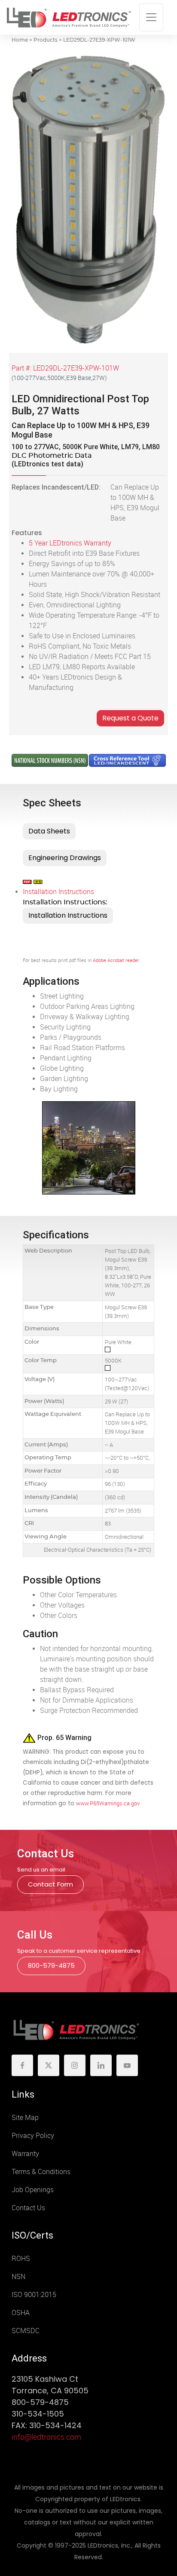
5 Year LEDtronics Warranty (70, 543)
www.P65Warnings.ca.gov (108, 1803)
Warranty (25, 2154)
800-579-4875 (51, 1965)
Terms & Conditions (41, 2172)
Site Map (25, 2118)
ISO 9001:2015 (34, 2295)
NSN (18, 2277)
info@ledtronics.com (46, 2437)
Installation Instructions (58, 892)
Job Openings (33, 2190)
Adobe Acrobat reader (116, 960)
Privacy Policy (33, 2136)
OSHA (21, 2313)
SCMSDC (26, 2331)
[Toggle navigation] (151, 17)
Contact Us (28, 2208)
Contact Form (50, 1884)
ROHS (21, 2259)
